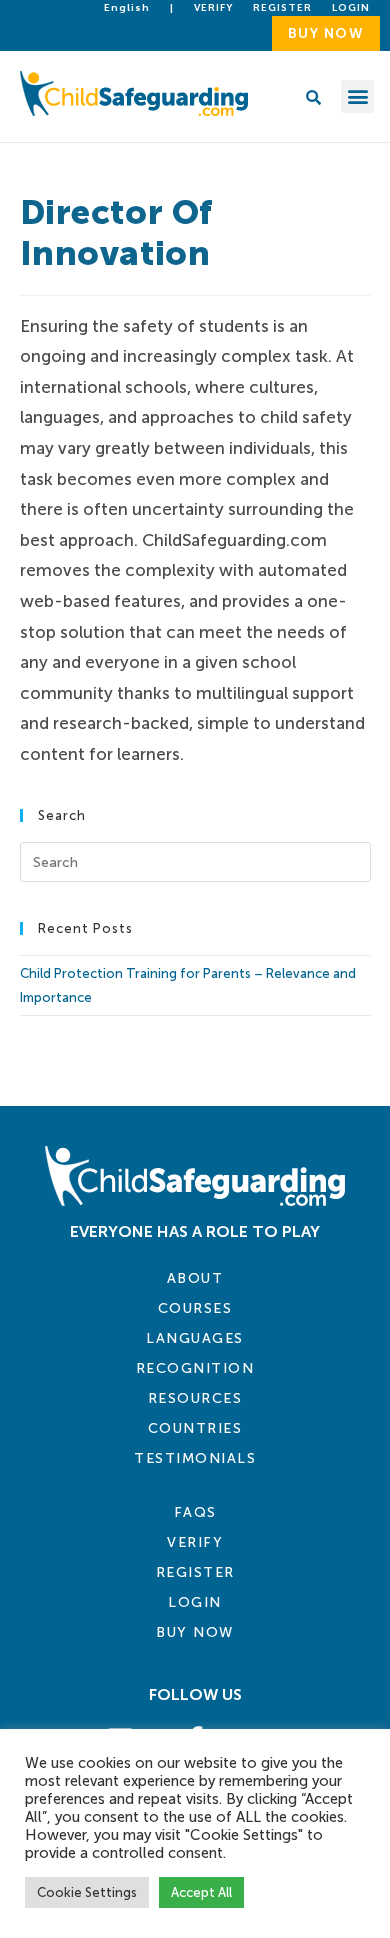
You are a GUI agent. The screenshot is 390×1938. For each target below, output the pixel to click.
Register (282, 8)
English (127, 8)
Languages (195, 1338)
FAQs (195, 1512)
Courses (195, 1308)
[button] (357, 96)
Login (195, 1602)
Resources (195, 1398)
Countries (195, 1428)
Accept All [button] (201, 1892)
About (195, 1278)
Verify (213, 8)
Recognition (195, 1368)
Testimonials (195, 1458)
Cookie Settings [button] (87, 1892)
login (351, 8)
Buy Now (195, 1632)
